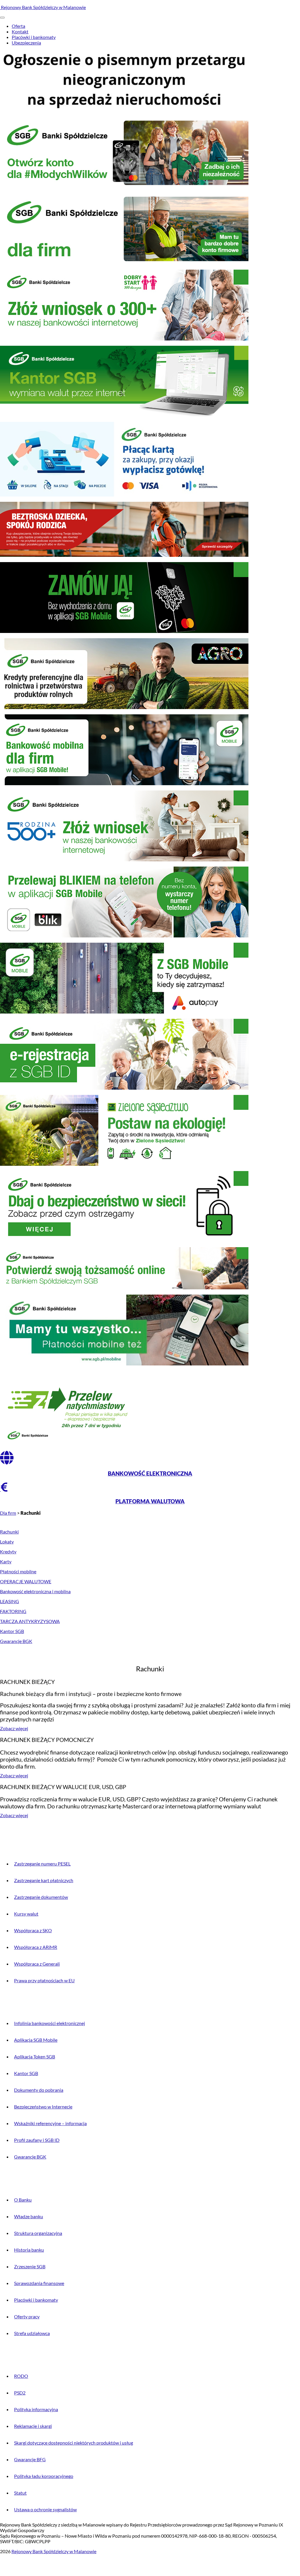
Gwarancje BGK (16, 1641)
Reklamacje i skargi (33, 2426)
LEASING (10, 1601)
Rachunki (9, 1532)
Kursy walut (26, 1914)
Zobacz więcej (14, 1728)
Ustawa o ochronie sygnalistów (45, 2509)
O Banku (23, 2200)
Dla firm (8, 1513)
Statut (20, 2493)
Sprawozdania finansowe (39, 2283)
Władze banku (29, 2216)
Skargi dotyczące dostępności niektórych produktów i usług (74, 2443)
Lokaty (7, 1542)
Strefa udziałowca (32, 2333)
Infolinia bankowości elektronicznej (50, 2023)
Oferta (18, 26)
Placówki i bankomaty (34, 37)
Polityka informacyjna (36, 2409)
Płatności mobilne (18, 1571)
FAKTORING (13, 1611)
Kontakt (20, 31)
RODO (21, 2376)
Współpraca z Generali (37, 1964)
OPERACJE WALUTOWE (26, 1581)
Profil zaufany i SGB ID (37, 2140)
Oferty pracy (27, 2316)
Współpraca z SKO (33, 1930)
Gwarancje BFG (30, 2459)
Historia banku (29, 2250)
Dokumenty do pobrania (39, 2090)
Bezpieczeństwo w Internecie (43, 2107)
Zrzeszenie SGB (30, 2266)
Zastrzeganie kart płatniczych (44, 1880)
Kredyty (8, 1551)
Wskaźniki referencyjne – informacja (50, 2123)
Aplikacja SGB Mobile (36, 2040)
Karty (6, 1561)
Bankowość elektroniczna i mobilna (35, 1591)
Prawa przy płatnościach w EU (44, 1980)
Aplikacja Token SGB (35, 2056)
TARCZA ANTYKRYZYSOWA (30, 1621)
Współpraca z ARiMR (36, 1947)
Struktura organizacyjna (38, 2233)
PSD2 (20, 2393)
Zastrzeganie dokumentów (41, 1897)
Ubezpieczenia (26, 43)
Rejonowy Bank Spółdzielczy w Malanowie (43, 7)
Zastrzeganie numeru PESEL (42, 1864)
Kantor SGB (12, 1631)
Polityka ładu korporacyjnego (44, 2476)
